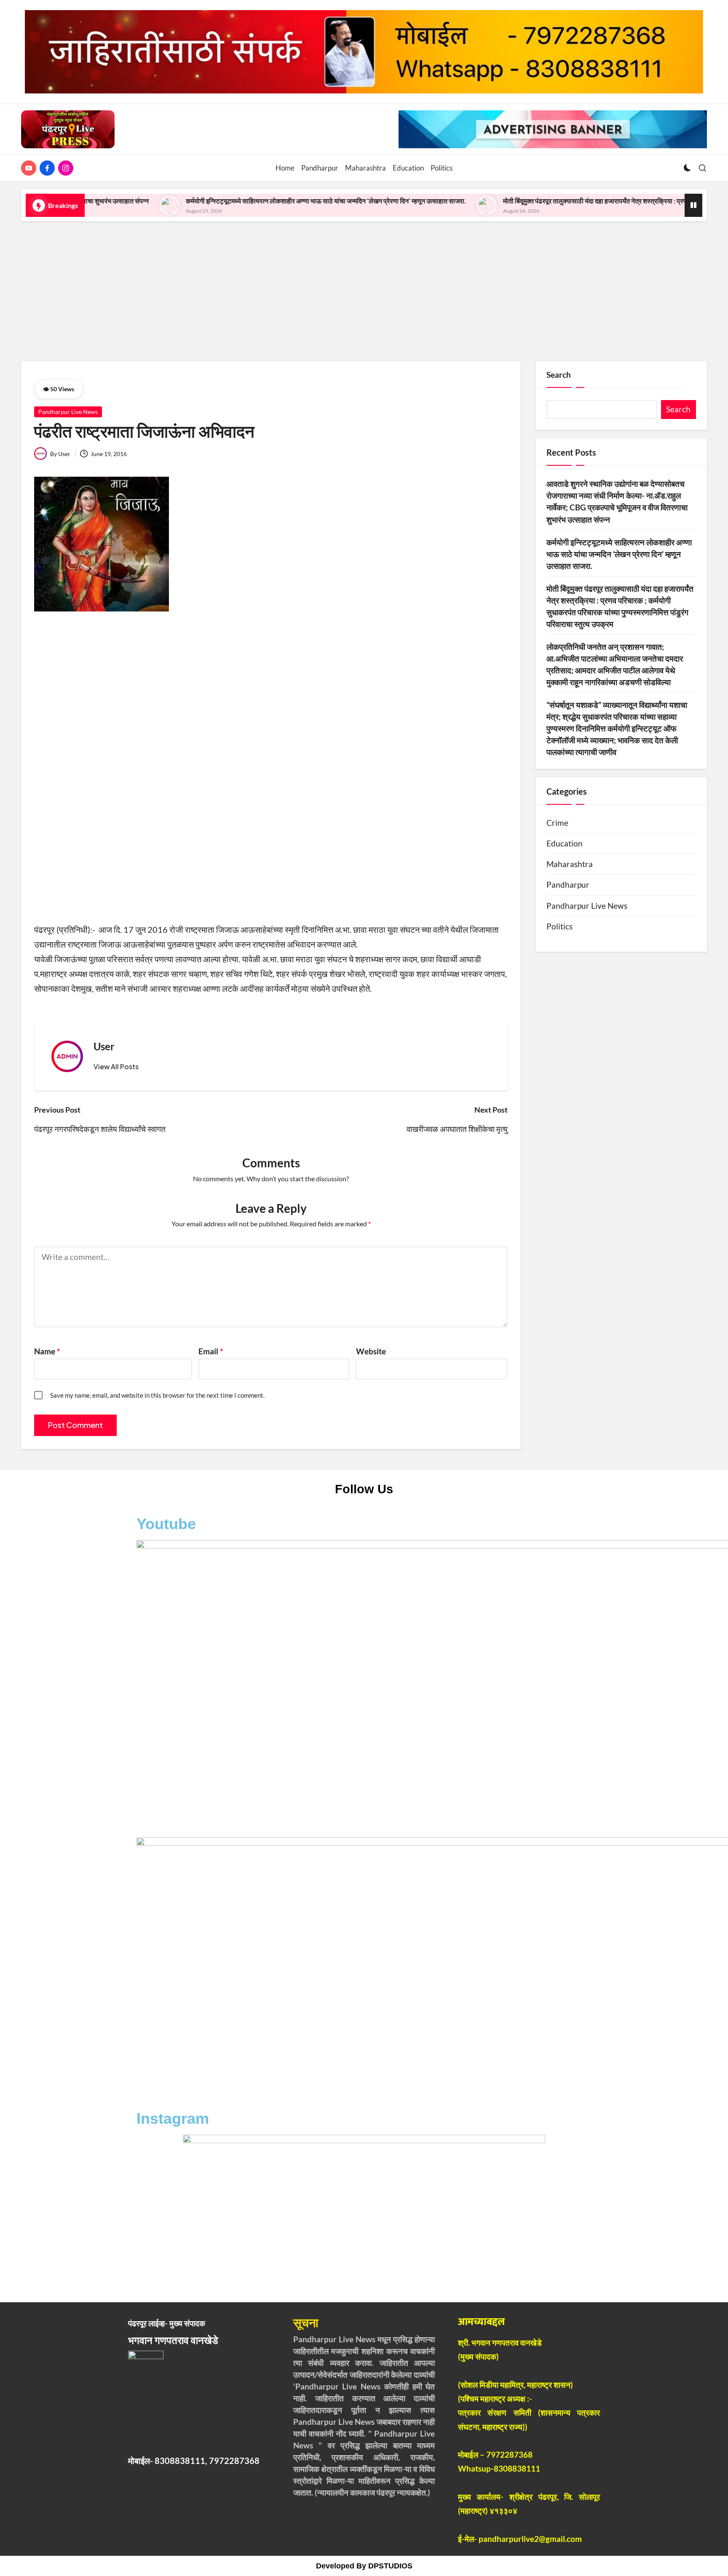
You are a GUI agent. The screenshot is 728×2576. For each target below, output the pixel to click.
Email (211, 1351)
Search (559, 375)
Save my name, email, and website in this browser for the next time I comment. (157, 1395)
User (104, 1046)
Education (565, 844)
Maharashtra (570, 864)
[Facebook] (49, 168)
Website (371, 1351)
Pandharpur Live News (68, 412)
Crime (557, 823)
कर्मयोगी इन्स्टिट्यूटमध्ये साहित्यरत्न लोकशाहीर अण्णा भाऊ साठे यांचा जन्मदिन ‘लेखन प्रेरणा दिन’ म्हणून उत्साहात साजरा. (228, 201)
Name (47, 1351)
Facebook (172, 1821)
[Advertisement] (364, 288)
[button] (116, 1067)
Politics (559, 926)
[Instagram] (67, 168)
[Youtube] (30, 168)
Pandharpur (568, 885)
